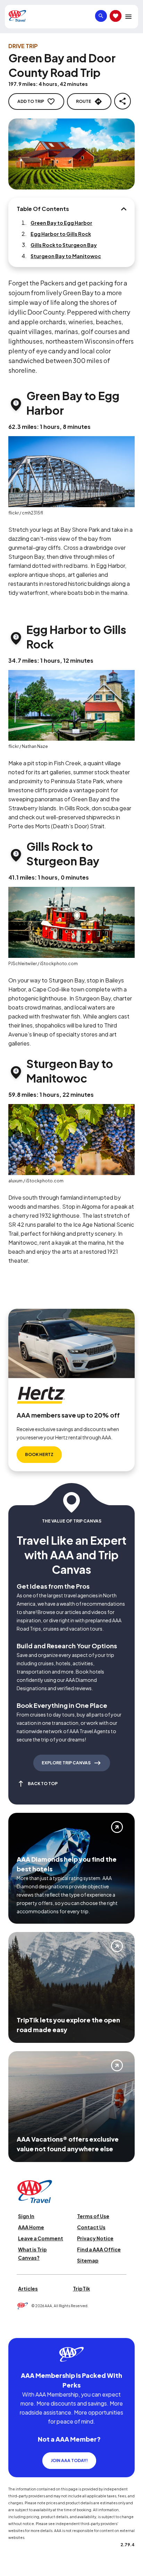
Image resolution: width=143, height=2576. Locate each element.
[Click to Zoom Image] (71, 154)
